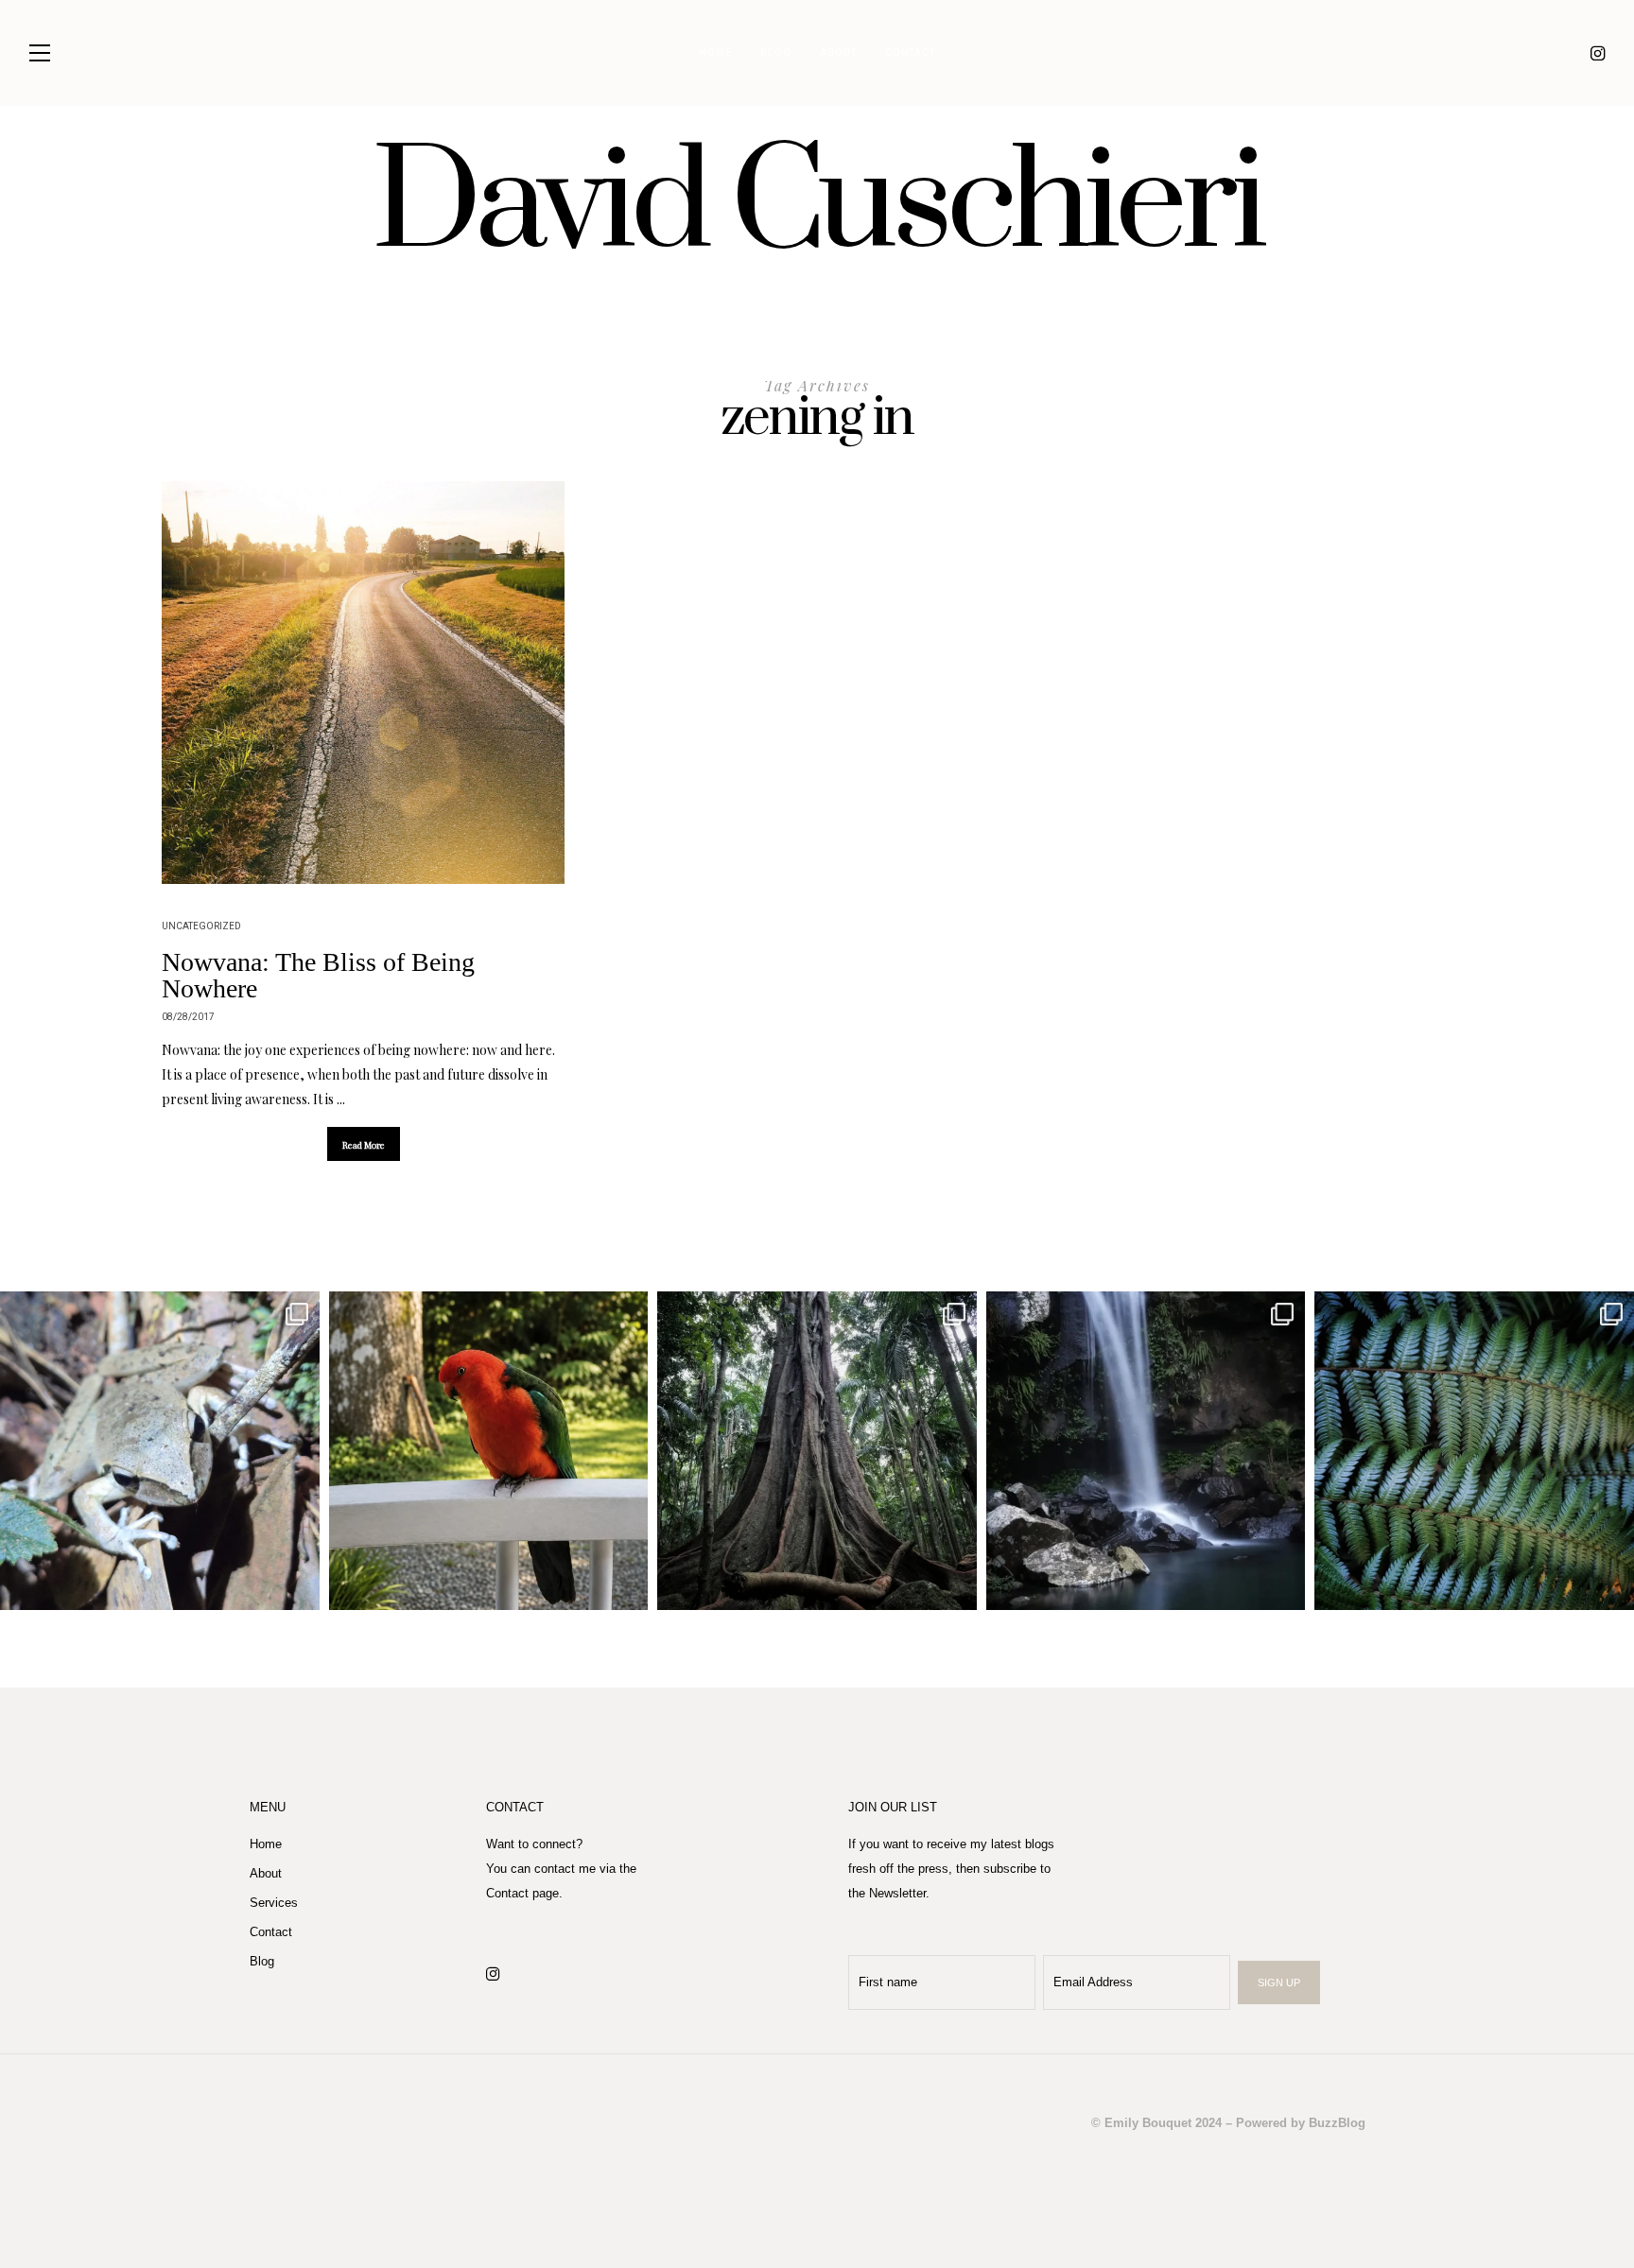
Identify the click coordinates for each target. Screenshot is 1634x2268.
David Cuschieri (817, 205)
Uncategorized (201, 926)
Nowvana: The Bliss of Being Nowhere (318, 975)
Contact (910, 53)
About (838, 53)
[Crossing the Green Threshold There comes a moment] (1146, 1451)
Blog (776, 53)
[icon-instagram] (1598, 53)
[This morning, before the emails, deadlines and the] (817, 1451)
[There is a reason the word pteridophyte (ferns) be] (1474, 1451)
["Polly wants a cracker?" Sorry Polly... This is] (489, 1451)
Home (715, 53)
